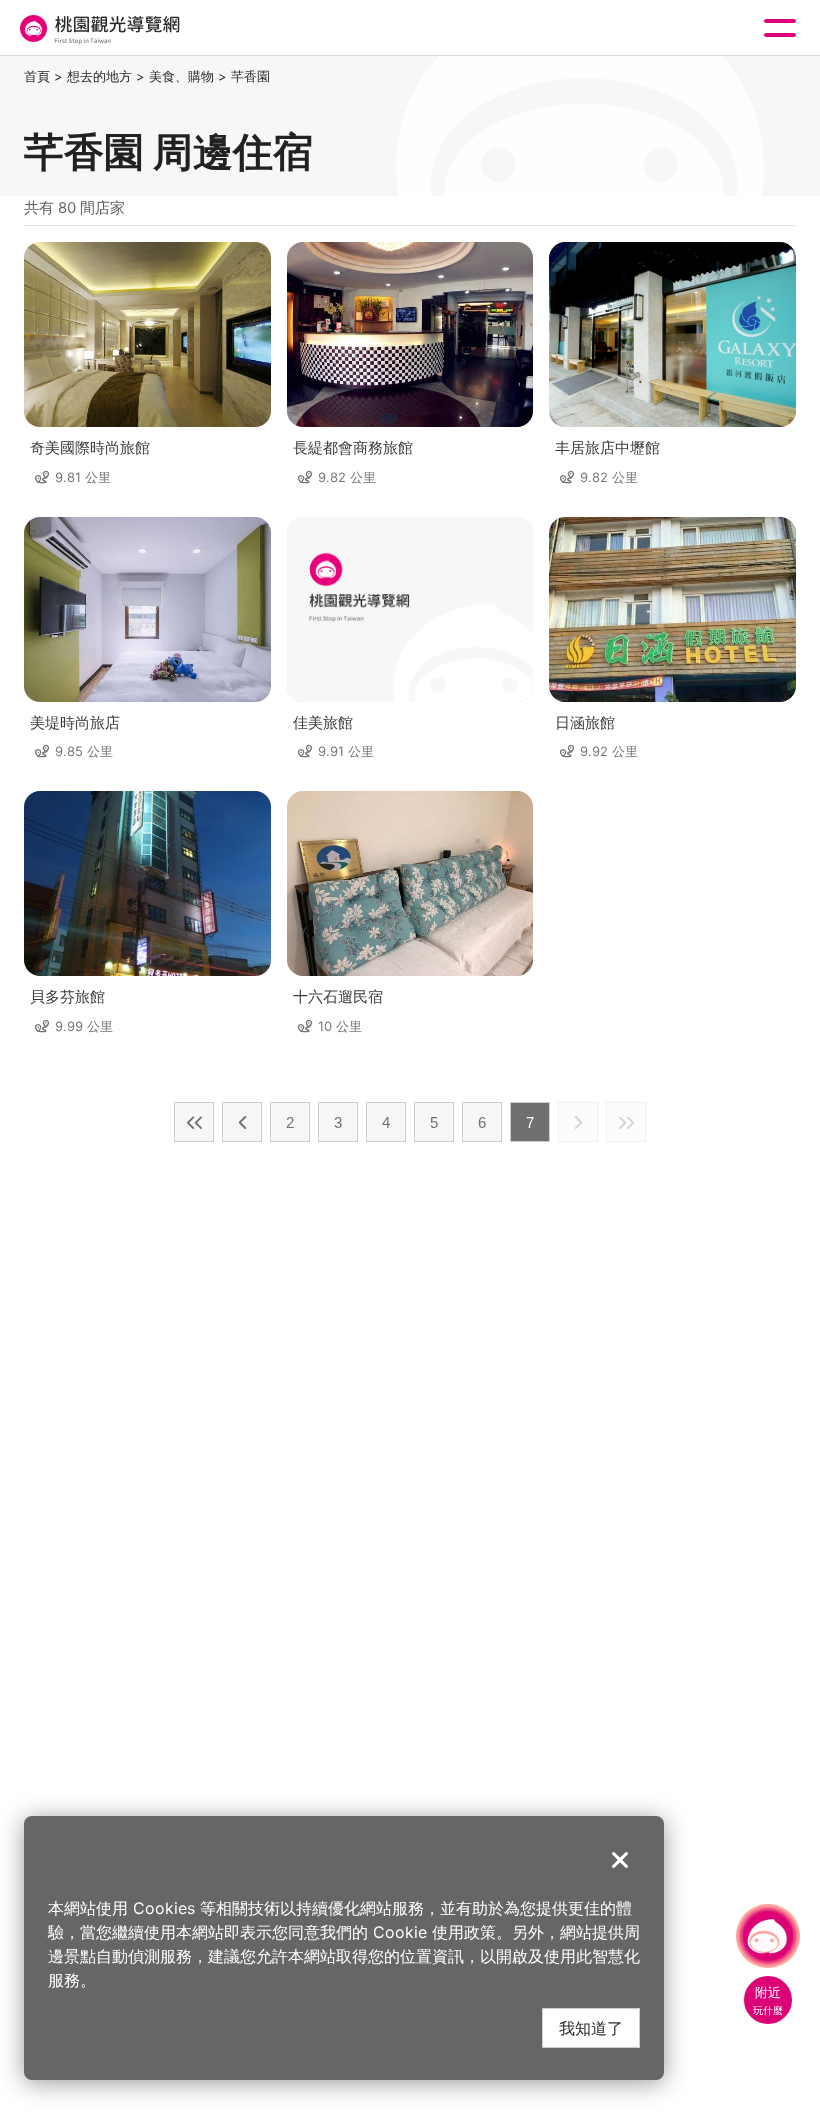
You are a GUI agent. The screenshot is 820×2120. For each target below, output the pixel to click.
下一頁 (578, 1122)
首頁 (37, 76)
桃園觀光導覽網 (98, 28)
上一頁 (242, 1122)
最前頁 (194, 1122)
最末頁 (626, 1122)
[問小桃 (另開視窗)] (768, 1936)
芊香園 (250, 76)
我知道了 (591, 2027)
